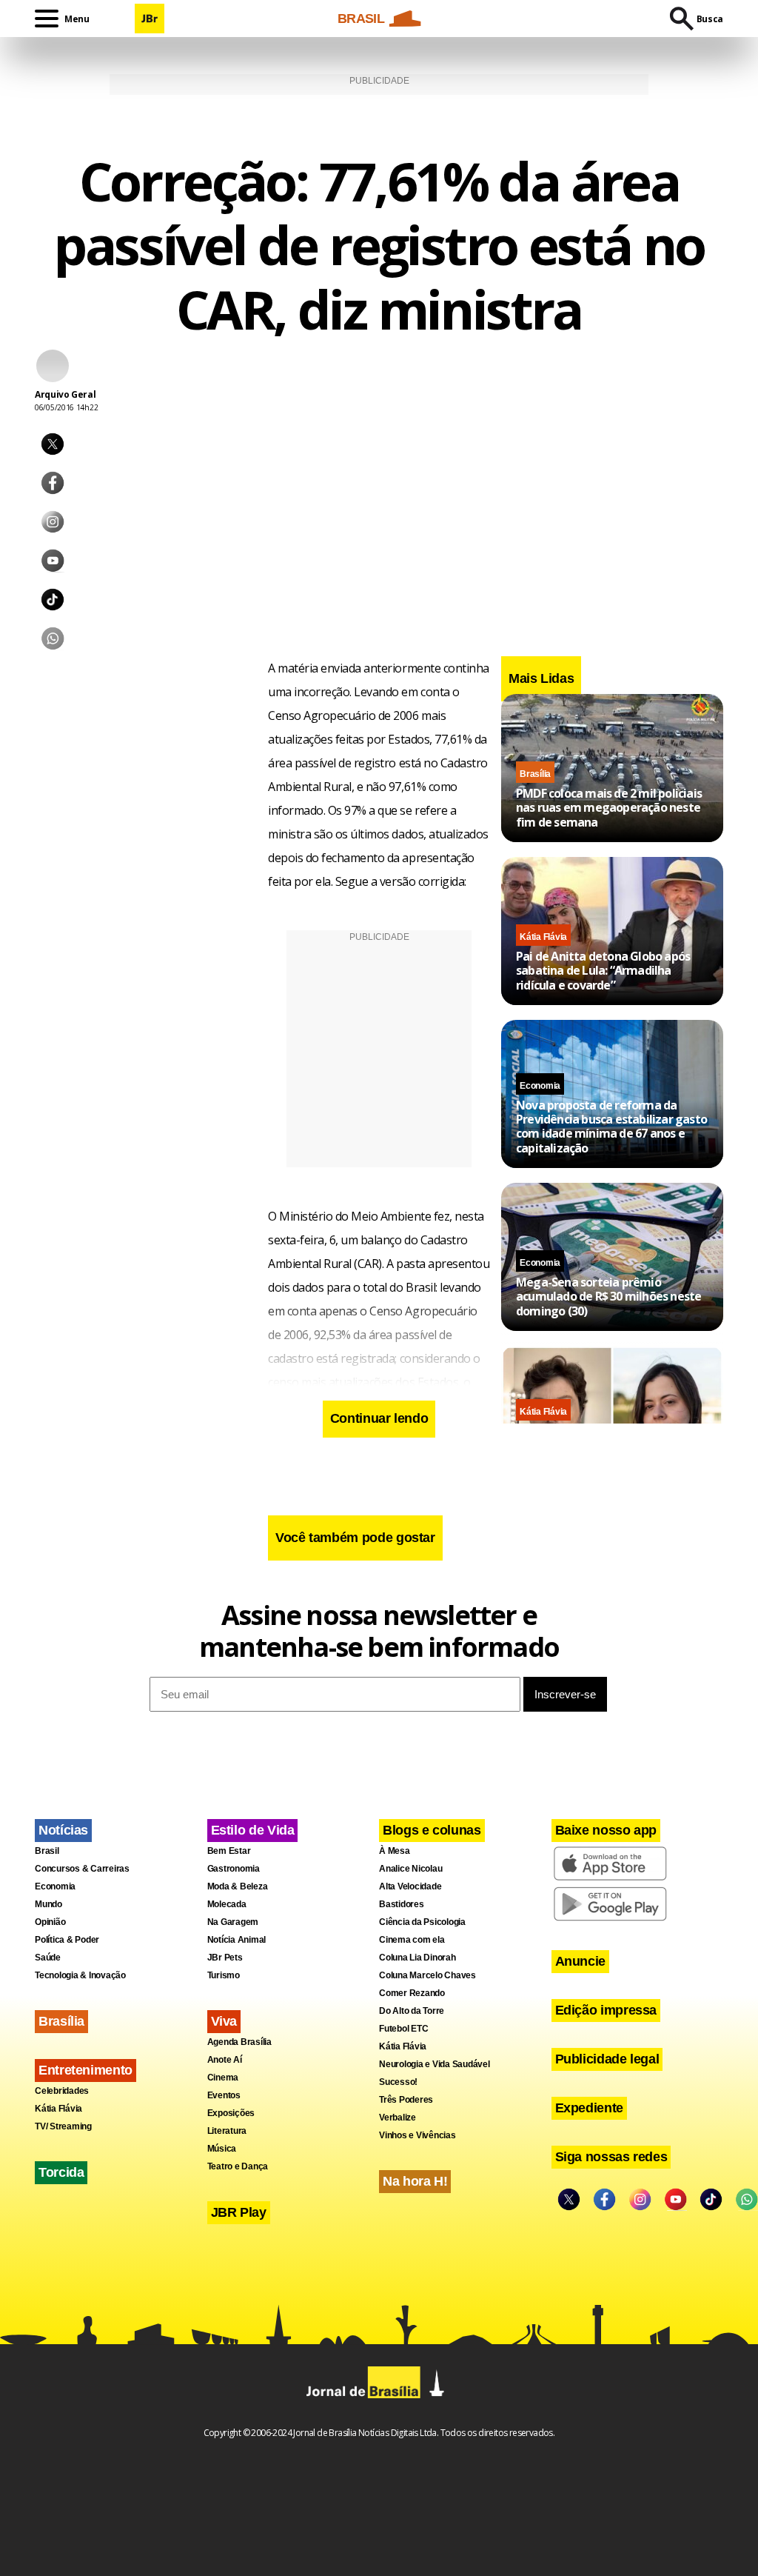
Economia (540, 1086)
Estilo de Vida (253, 1830)
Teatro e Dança (238, 2166)
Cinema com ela (412, 1940)
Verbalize (398, 2118)
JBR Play (239, 2212)
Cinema (223, 2078)
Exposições (231, 2113)
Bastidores (402, 1904)
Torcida (61, 2172)
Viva (224, 2021)
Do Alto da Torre (412, 2011)
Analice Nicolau (410, 1869)
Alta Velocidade (410, 1886)
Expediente (589, 2108)
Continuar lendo (379, 1418)
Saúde (48, 1958)
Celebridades (62, 2091)
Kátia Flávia (543, 937)
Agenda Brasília (239, 2042)
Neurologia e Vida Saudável (435, 2064)
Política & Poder (67, 1940)
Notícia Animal (237, 1940)
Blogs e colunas (432, 1830)
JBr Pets (225, 1958)
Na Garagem (233, 1922)
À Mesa (395, 1851)
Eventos (224, 2095)
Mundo (48, 1904)
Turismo (224, 1975)
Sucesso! (398, 2082)
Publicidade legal (607, 2059)
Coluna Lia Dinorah (417, 1958)
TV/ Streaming (63, 2126)
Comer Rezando (412, 1993)
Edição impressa (606, 2010)
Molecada (227, 1904)
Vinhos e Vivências (417, 2135)
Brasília (535, 774)
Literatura (227, 2131)
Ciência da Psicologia (422, 1922)
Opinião (50, 1922)
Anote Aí (225, 2060)
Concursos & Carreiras (82, 1869)
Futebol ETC (403, 2029)
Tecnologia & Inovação (80, 1975)
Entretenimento (85, 2070)
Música (222, 2149)
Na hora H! (415, 2181)
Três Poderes (406, 2100)
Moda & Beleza (238, 1886)
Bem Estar (229, 1851)
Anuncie (580, 1961)
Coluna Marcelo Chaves (427, 1975)
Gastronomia (234, 1869)
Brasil (47, 1851)
